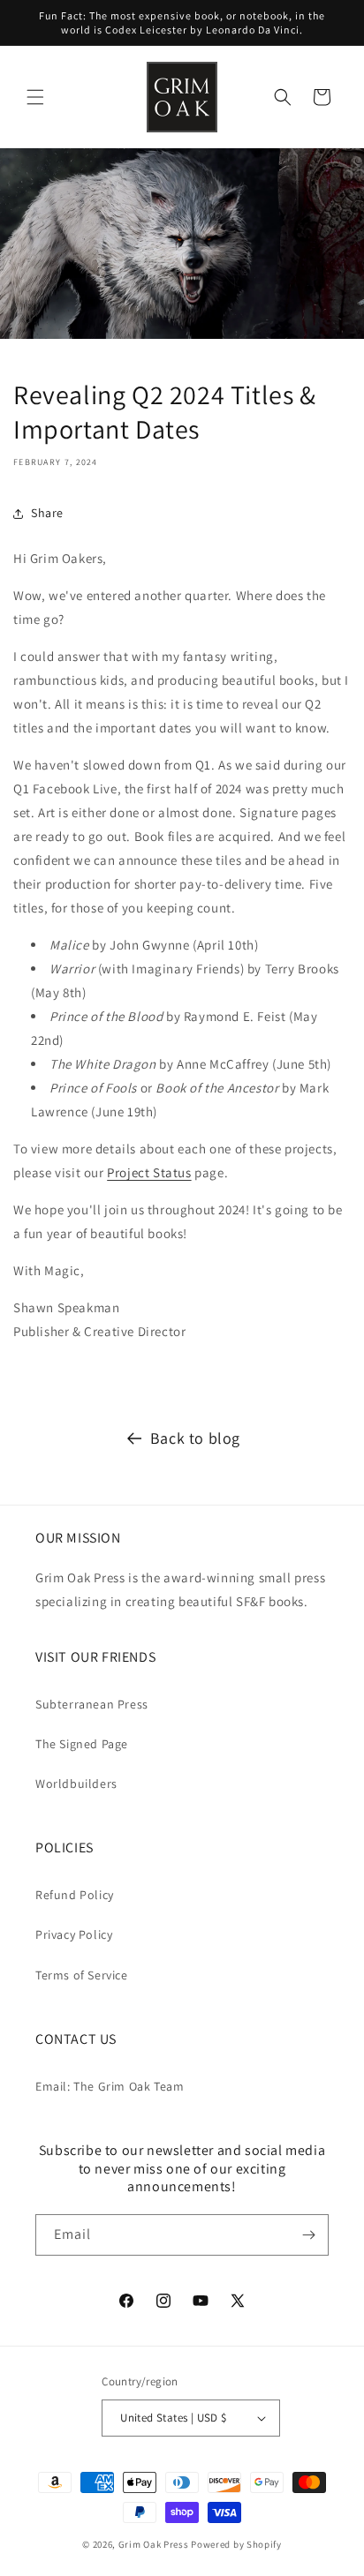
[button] (35, 97)
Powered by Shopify (236, 2544)
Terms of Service (82, 1975)
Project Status (149, 1172)
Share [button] (47, 513)
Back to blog (195, 1438)
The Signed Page (82, 1744)
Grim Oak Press (154, 2544)
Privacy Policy (74, 1934)
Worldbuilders (76, 1784)
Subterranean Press (92, 1704)
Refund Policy (75, 1895)
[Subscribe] (308, 2235)
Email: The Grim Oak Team (110, 2086)
